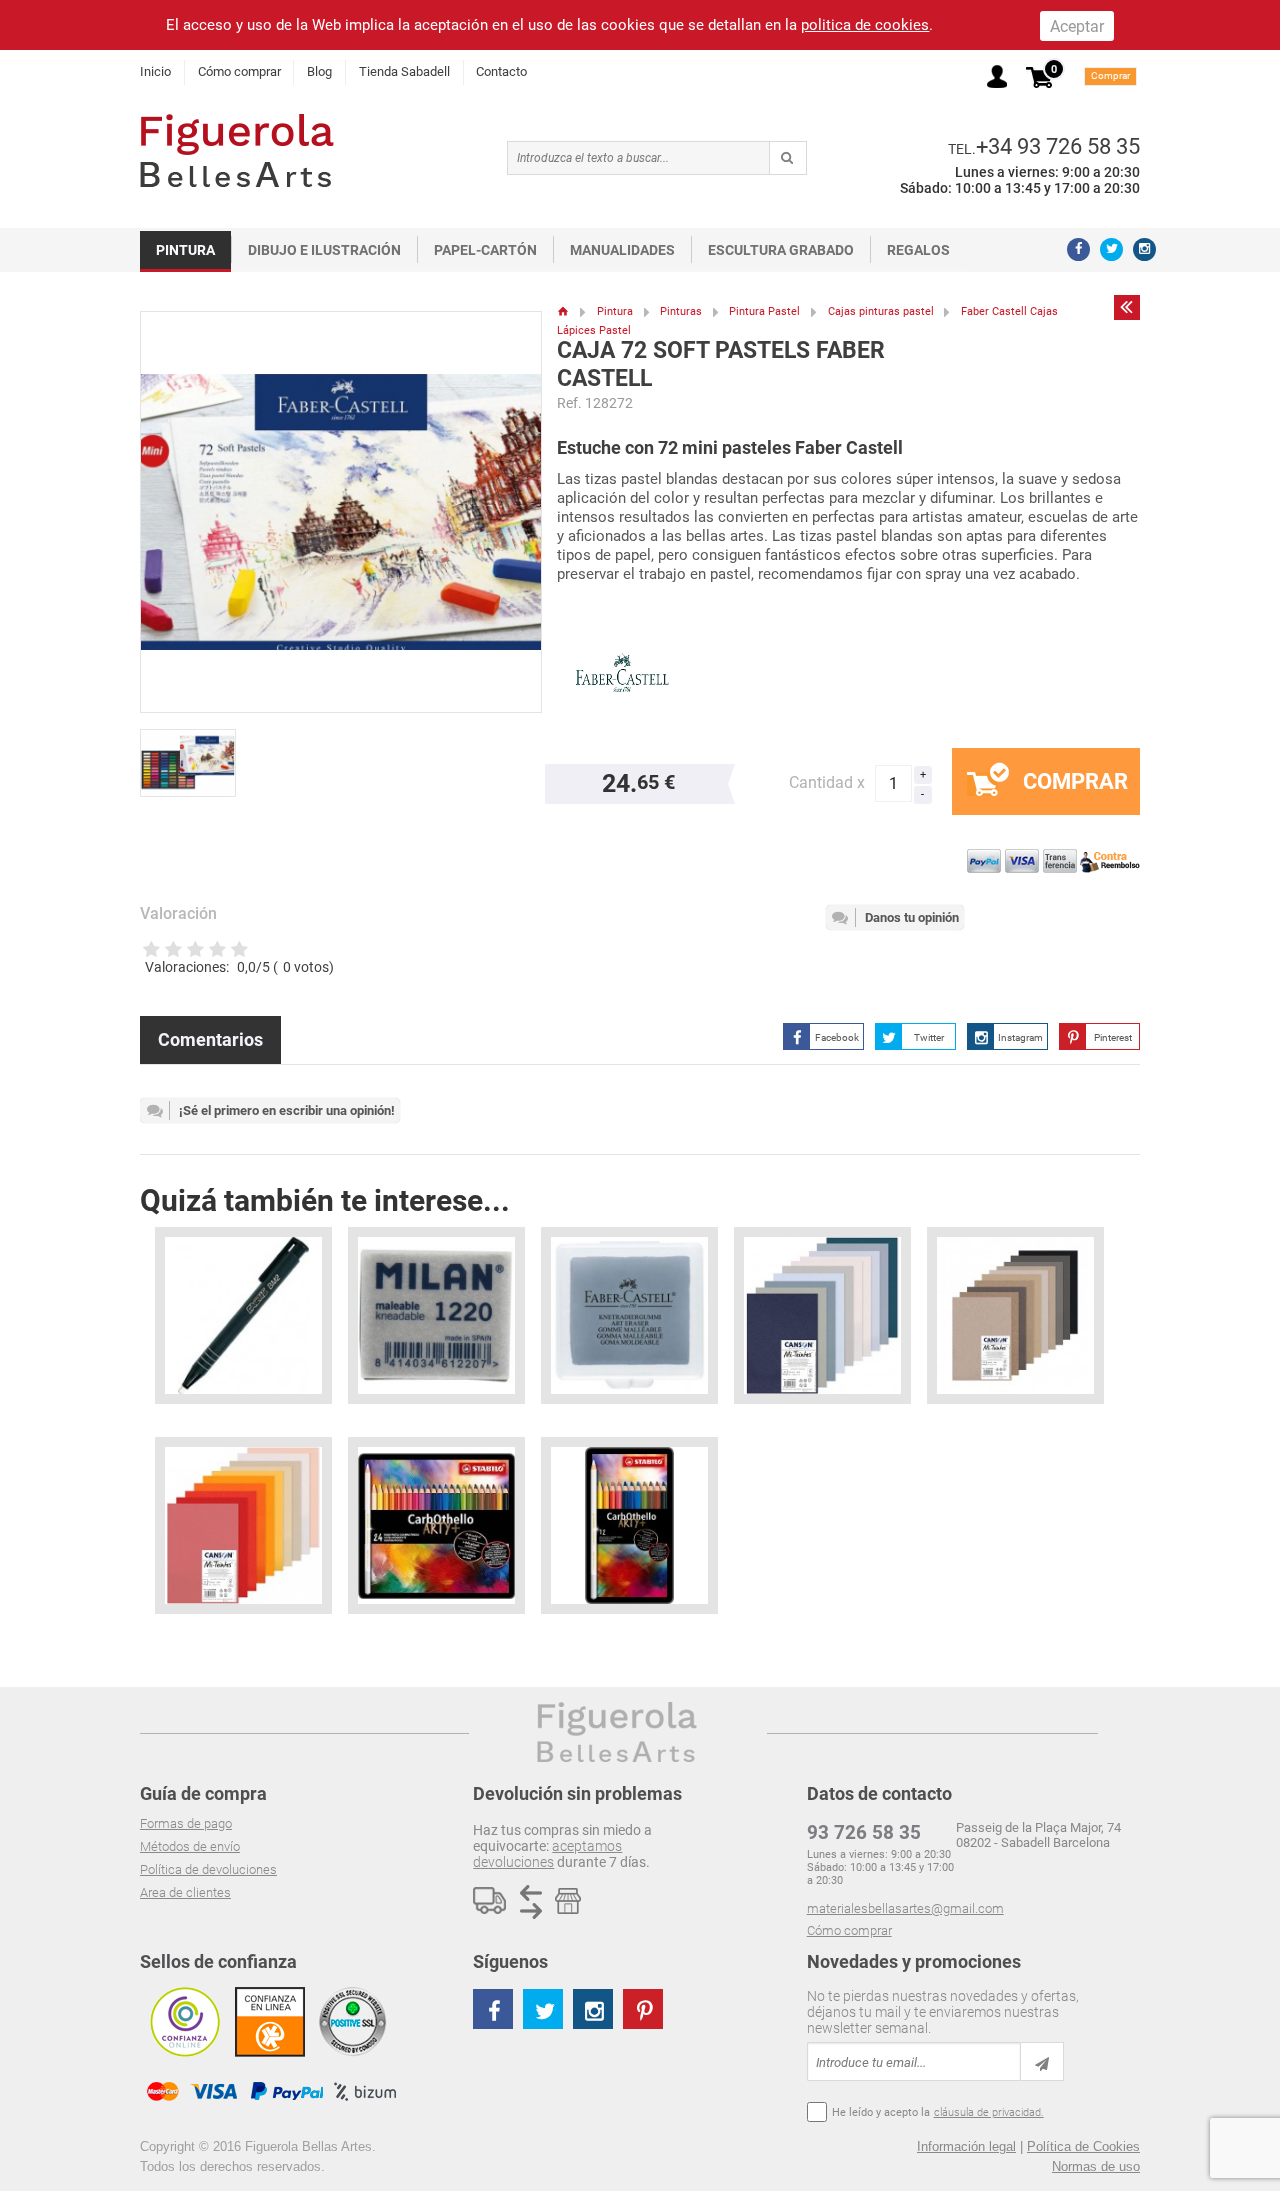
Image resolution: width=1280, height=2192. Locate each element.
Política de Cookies (1083, 2146)
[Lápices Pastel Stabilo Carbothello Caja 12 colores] (629, 1525)
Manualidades (622, 250)
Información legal (966, 2146)
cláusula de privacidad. (989, 2112)
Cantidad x (827, 782)
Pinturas (681, 311)
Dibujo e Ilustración (324, 250)
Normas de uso (1096, 2166)
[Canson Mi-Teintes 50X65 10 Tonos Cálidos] (243, 1525)
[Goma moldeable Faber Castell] (629, 1315)
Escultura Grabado (781, 250)
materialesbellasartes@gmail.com (905, 1908)
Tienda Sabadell (404, 71)
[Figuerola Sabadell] (237, 150)
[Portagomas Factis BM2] (243, 1315)
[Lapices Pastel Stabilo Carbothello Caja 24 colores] (436, 1525)
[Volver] (1127, 307)
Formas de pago (186, 1823)
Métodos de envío (190, 1846)
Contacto (501, 71)
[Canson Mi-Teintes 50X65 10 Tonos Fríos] (822, 1315)
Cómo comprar (239, 71)
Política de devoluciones (208, 1869)
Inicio (155, 71)
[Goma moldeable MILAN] (436, 1315)
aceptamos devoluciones (547, 1854)
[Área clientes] (997, 76)
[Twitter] (1111, 249)
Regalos (918, 250)
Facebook (837, 1037)
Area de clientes (185, 1892)
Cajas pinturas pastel (881, 311)
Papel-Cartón (485, 250)
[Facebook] (1078, 249)
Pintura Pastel (764, 311)
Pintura (185, 250)
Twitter (929, 1037)
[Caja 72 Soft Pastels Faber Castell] (194, 754)
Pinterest (1113, 1037)
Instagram (1020, 1037)
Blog (319, 71)
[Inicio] (563, 311)
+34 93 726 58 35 (1058, 146)
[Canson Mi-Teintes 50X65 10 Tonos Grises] (1015, 1315)
